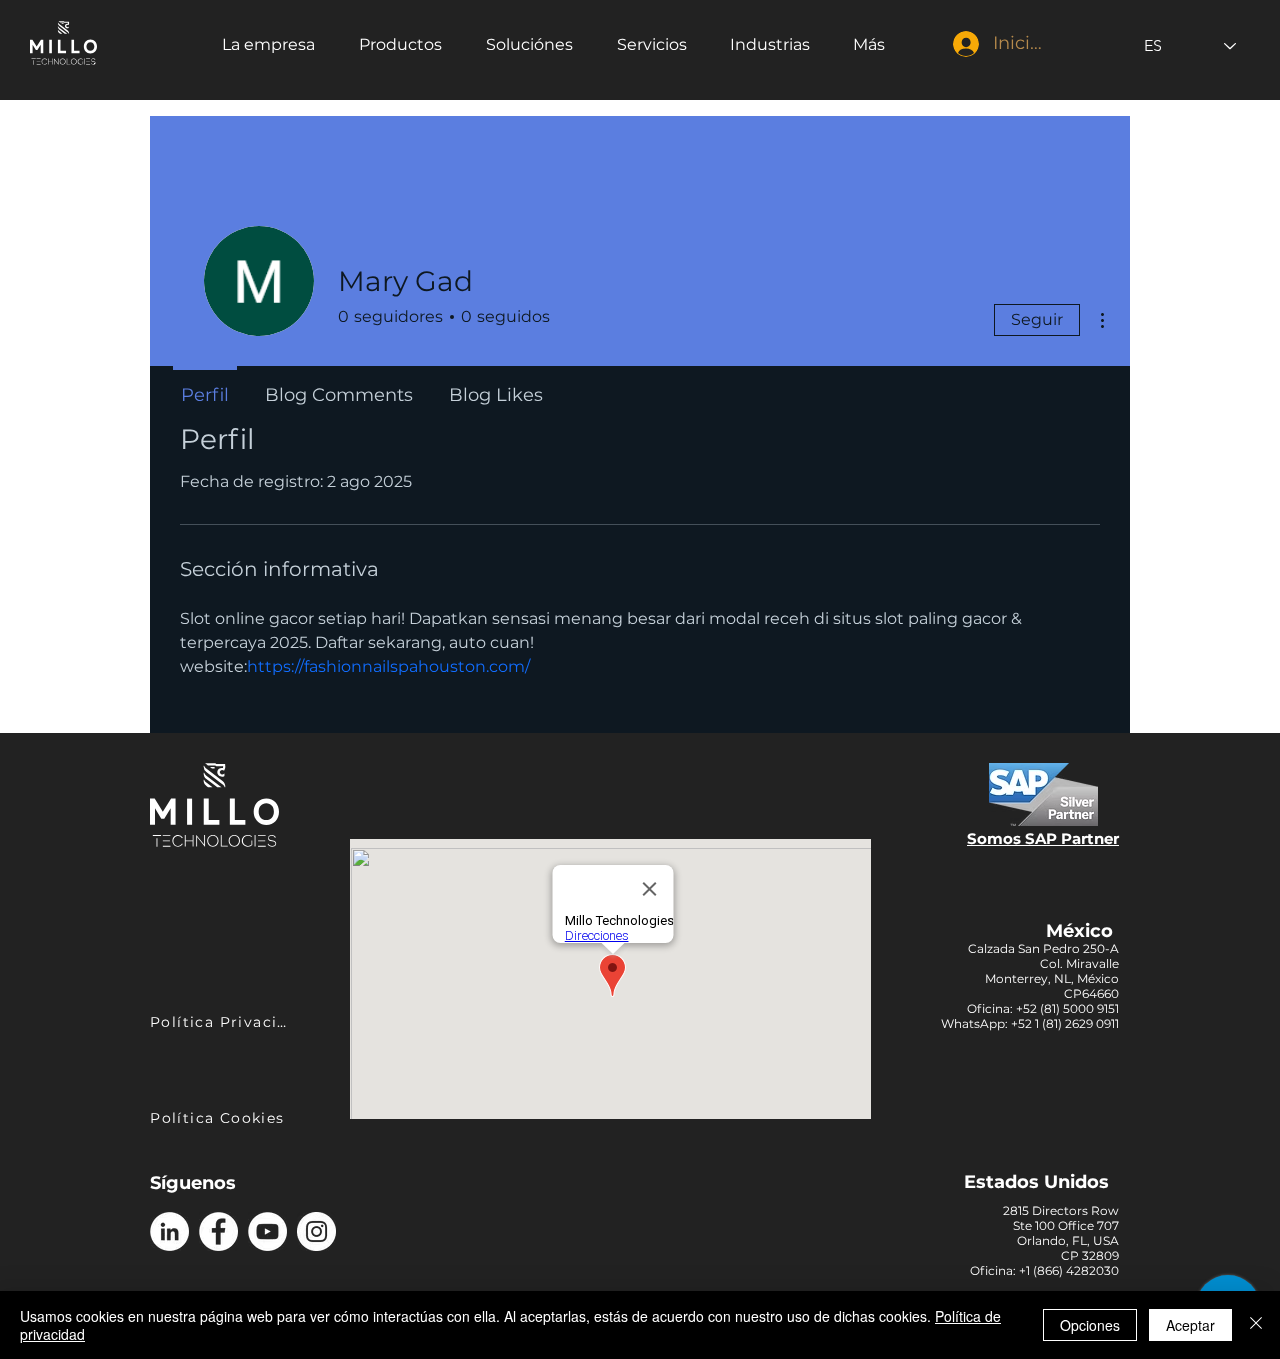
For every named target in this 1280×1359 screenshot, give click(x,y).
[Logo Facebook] (218, 1231)
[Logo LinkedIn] (169, 1231)
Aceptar (1190, 1325)
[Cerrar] (1256, 1325)
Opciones (1090, 1325)
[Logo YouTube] (267, 1231)
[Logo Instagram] (316, 1231)
